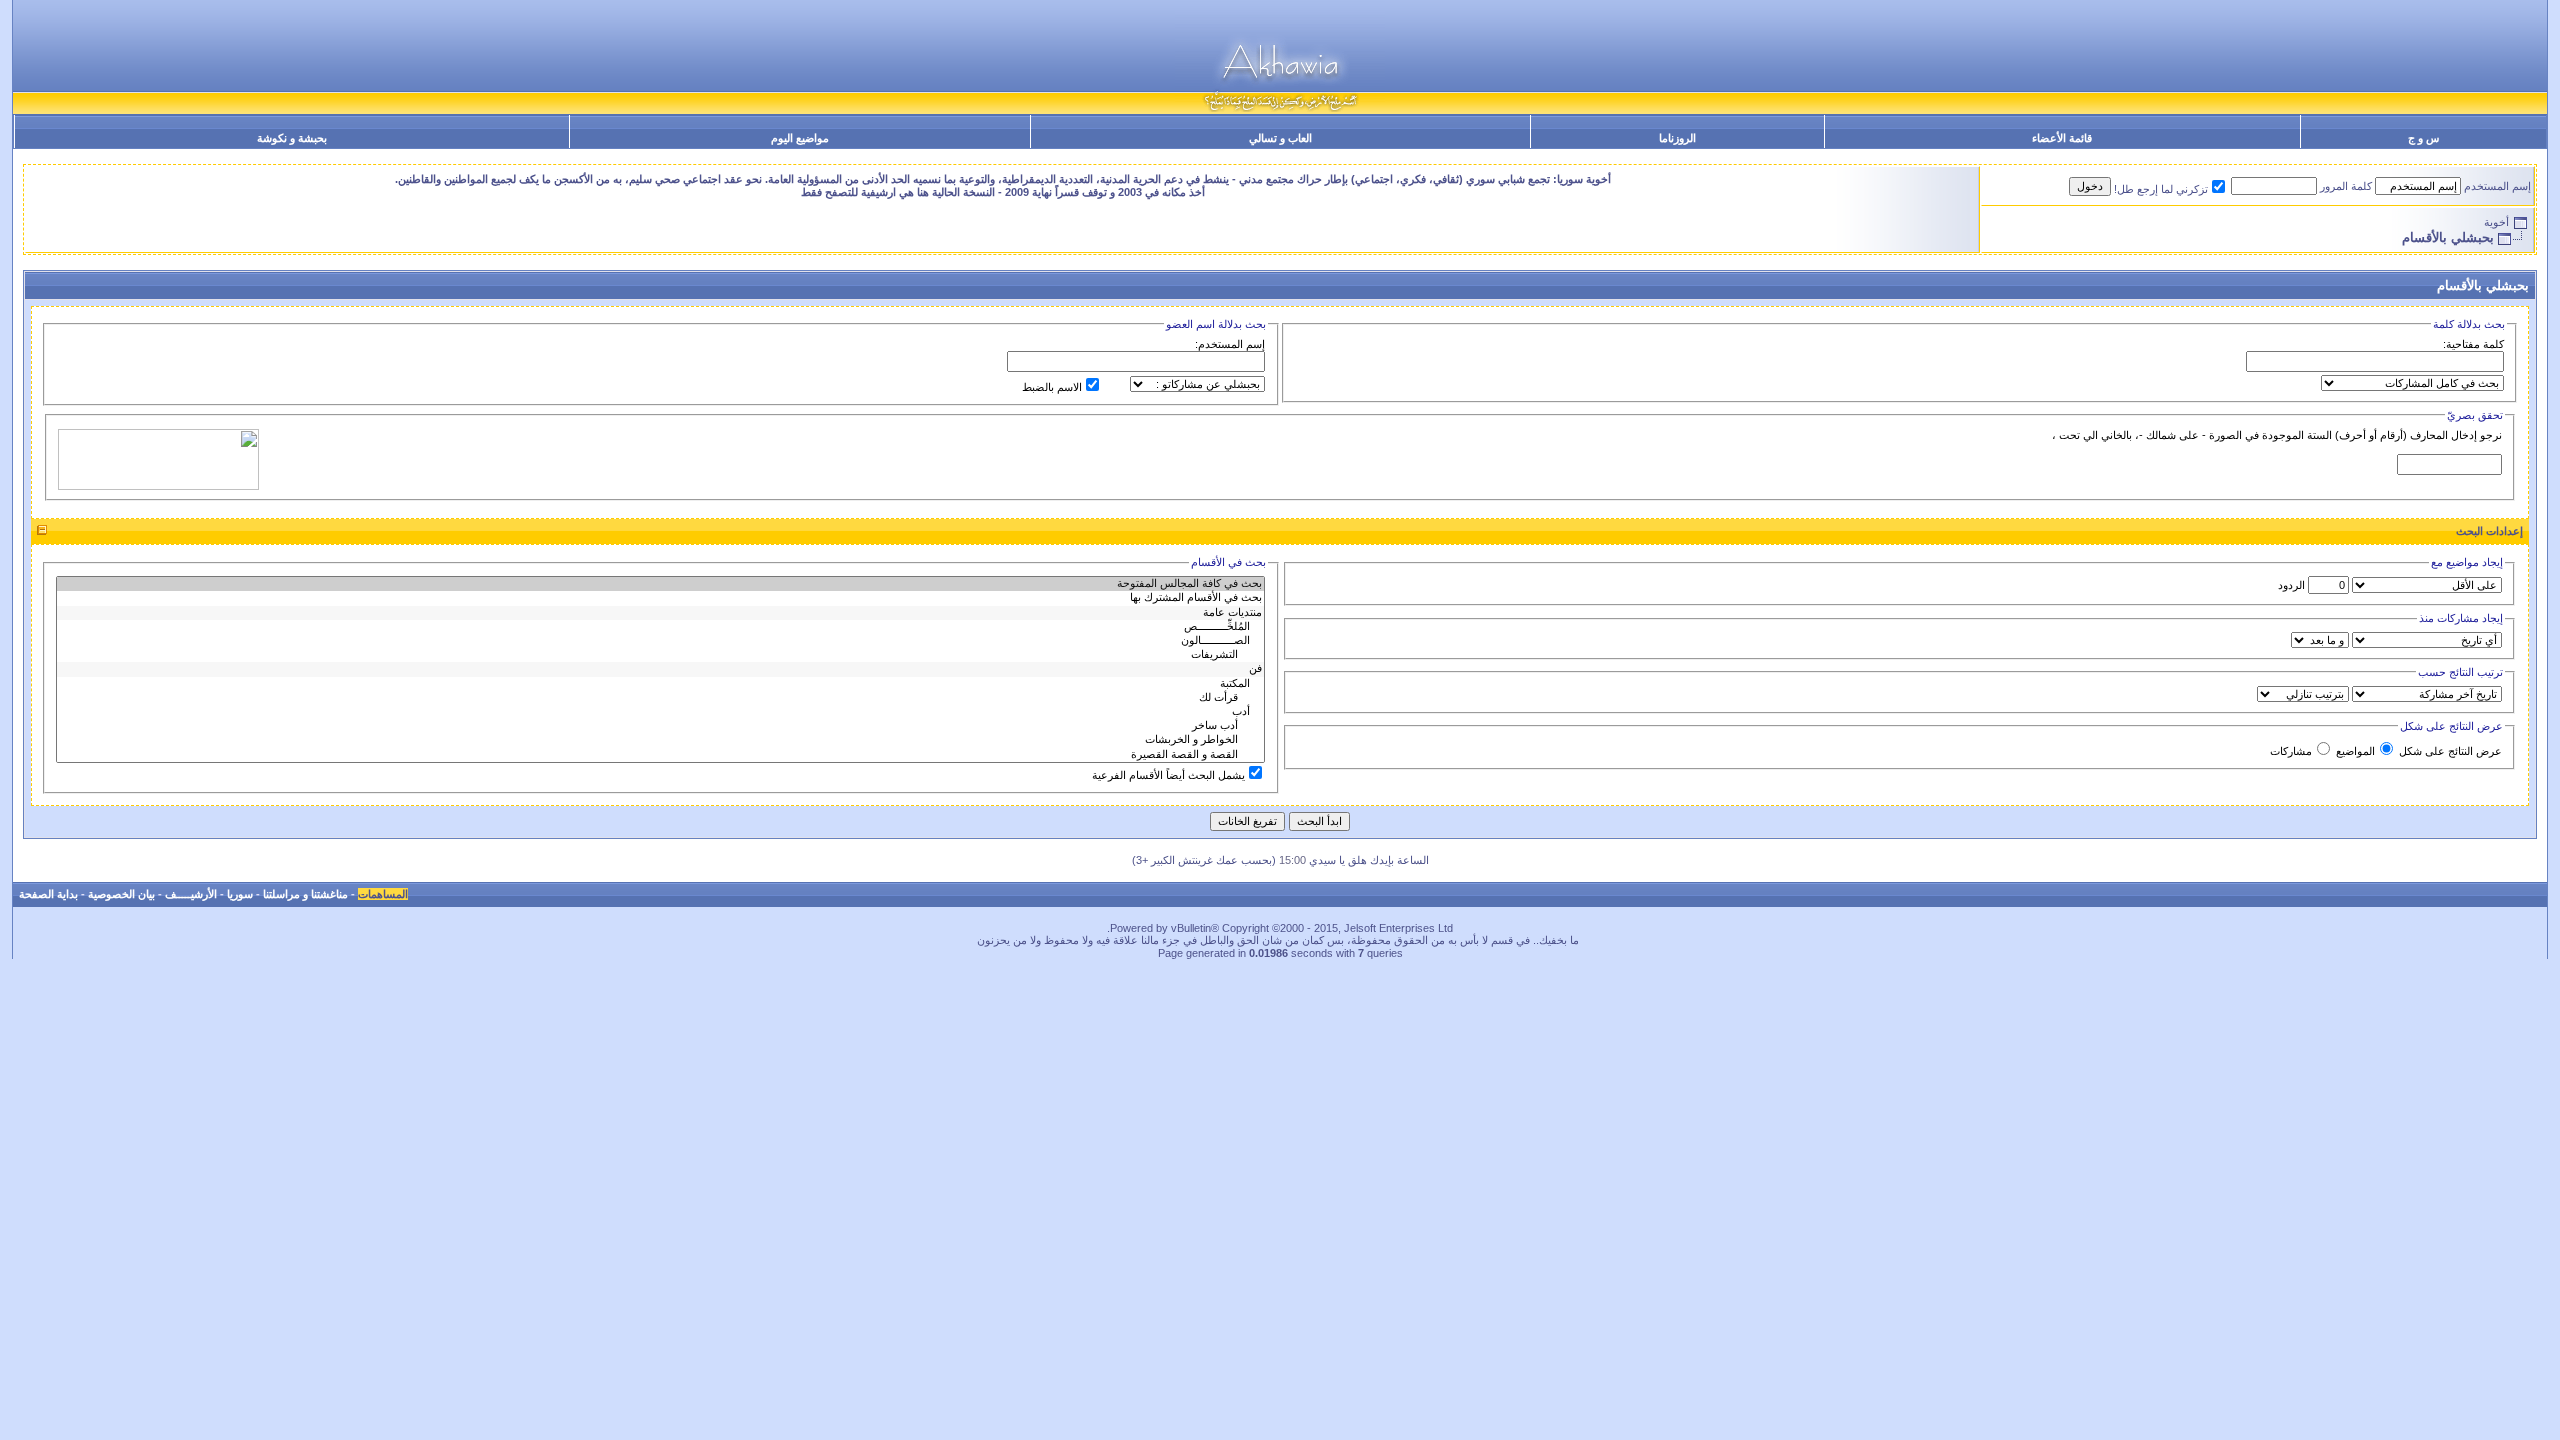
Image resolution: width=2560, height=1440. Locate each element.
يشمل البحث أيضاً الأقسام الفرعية (1168, 775)
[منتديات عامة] (660, 613)
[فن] (660, 669)
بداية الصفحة (48, 894)
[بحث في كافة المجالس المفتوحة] (660, 584)
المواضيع (2355, 751)
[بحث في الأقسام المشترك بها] (660, 598)
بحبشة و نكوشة (292, 138)
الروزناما (1677, 138)
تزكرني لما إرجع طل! (2161, 189)
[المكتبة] (660, 684)
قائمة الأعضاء (2062, 138)
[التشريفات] (660, 655)
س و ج (2423, 138)
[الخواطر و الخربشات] (660, 740)
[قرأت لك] (660, 698)
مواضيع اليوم (800, 138)
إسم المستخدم (2497, 186)
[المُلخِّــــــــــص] (660, 627)
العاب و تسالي (1280, 138)
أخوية (2496, 222)
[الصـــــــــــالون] (660, 641)
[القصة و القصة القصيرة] (660, 755)
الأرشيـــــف (191, 894)
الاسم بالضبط (1052, 387)
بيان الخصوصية (121, 894)
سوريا (240, 894)
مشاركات (2291, 751)
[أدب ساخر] (660, 726)
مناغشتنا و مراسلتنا (305, 894)
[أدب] (660, 712)
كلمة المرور (2346, 186)
